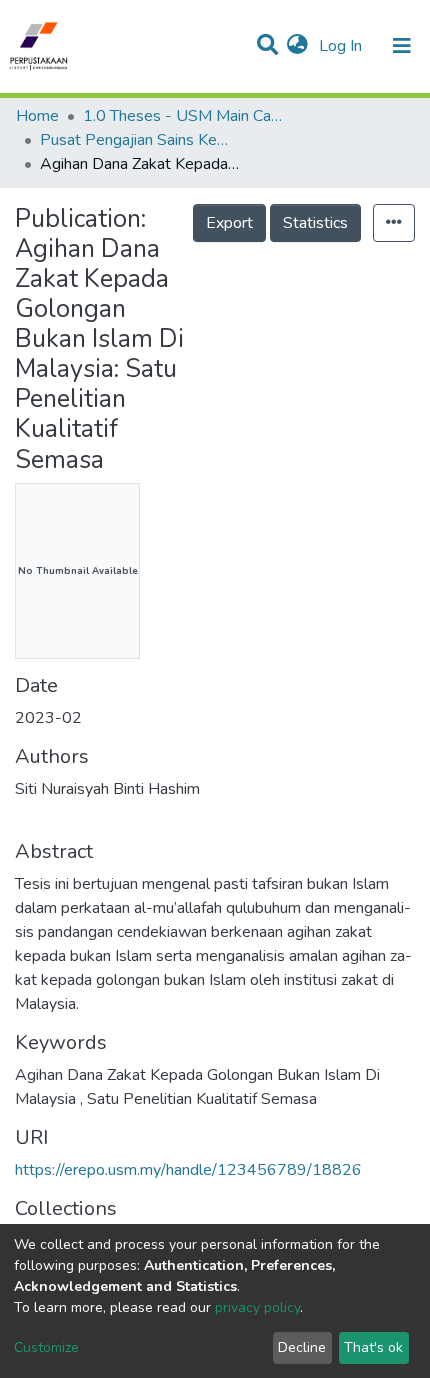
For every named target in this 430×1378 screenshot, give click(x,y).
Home (37, 116)
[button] (297, 46)
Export (229, 223)
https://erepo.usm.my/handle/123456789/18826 (188, 1170)
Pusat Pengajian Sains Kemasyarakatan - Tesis (140, 140)
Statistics (315, 223)
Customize (46, 1347)
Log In (342, 46)
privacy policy (257, 1307)
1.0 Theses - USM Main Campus (183, 116)
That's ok (373, 1347)
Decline (302, 1347)
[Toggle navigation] (402, 46)
